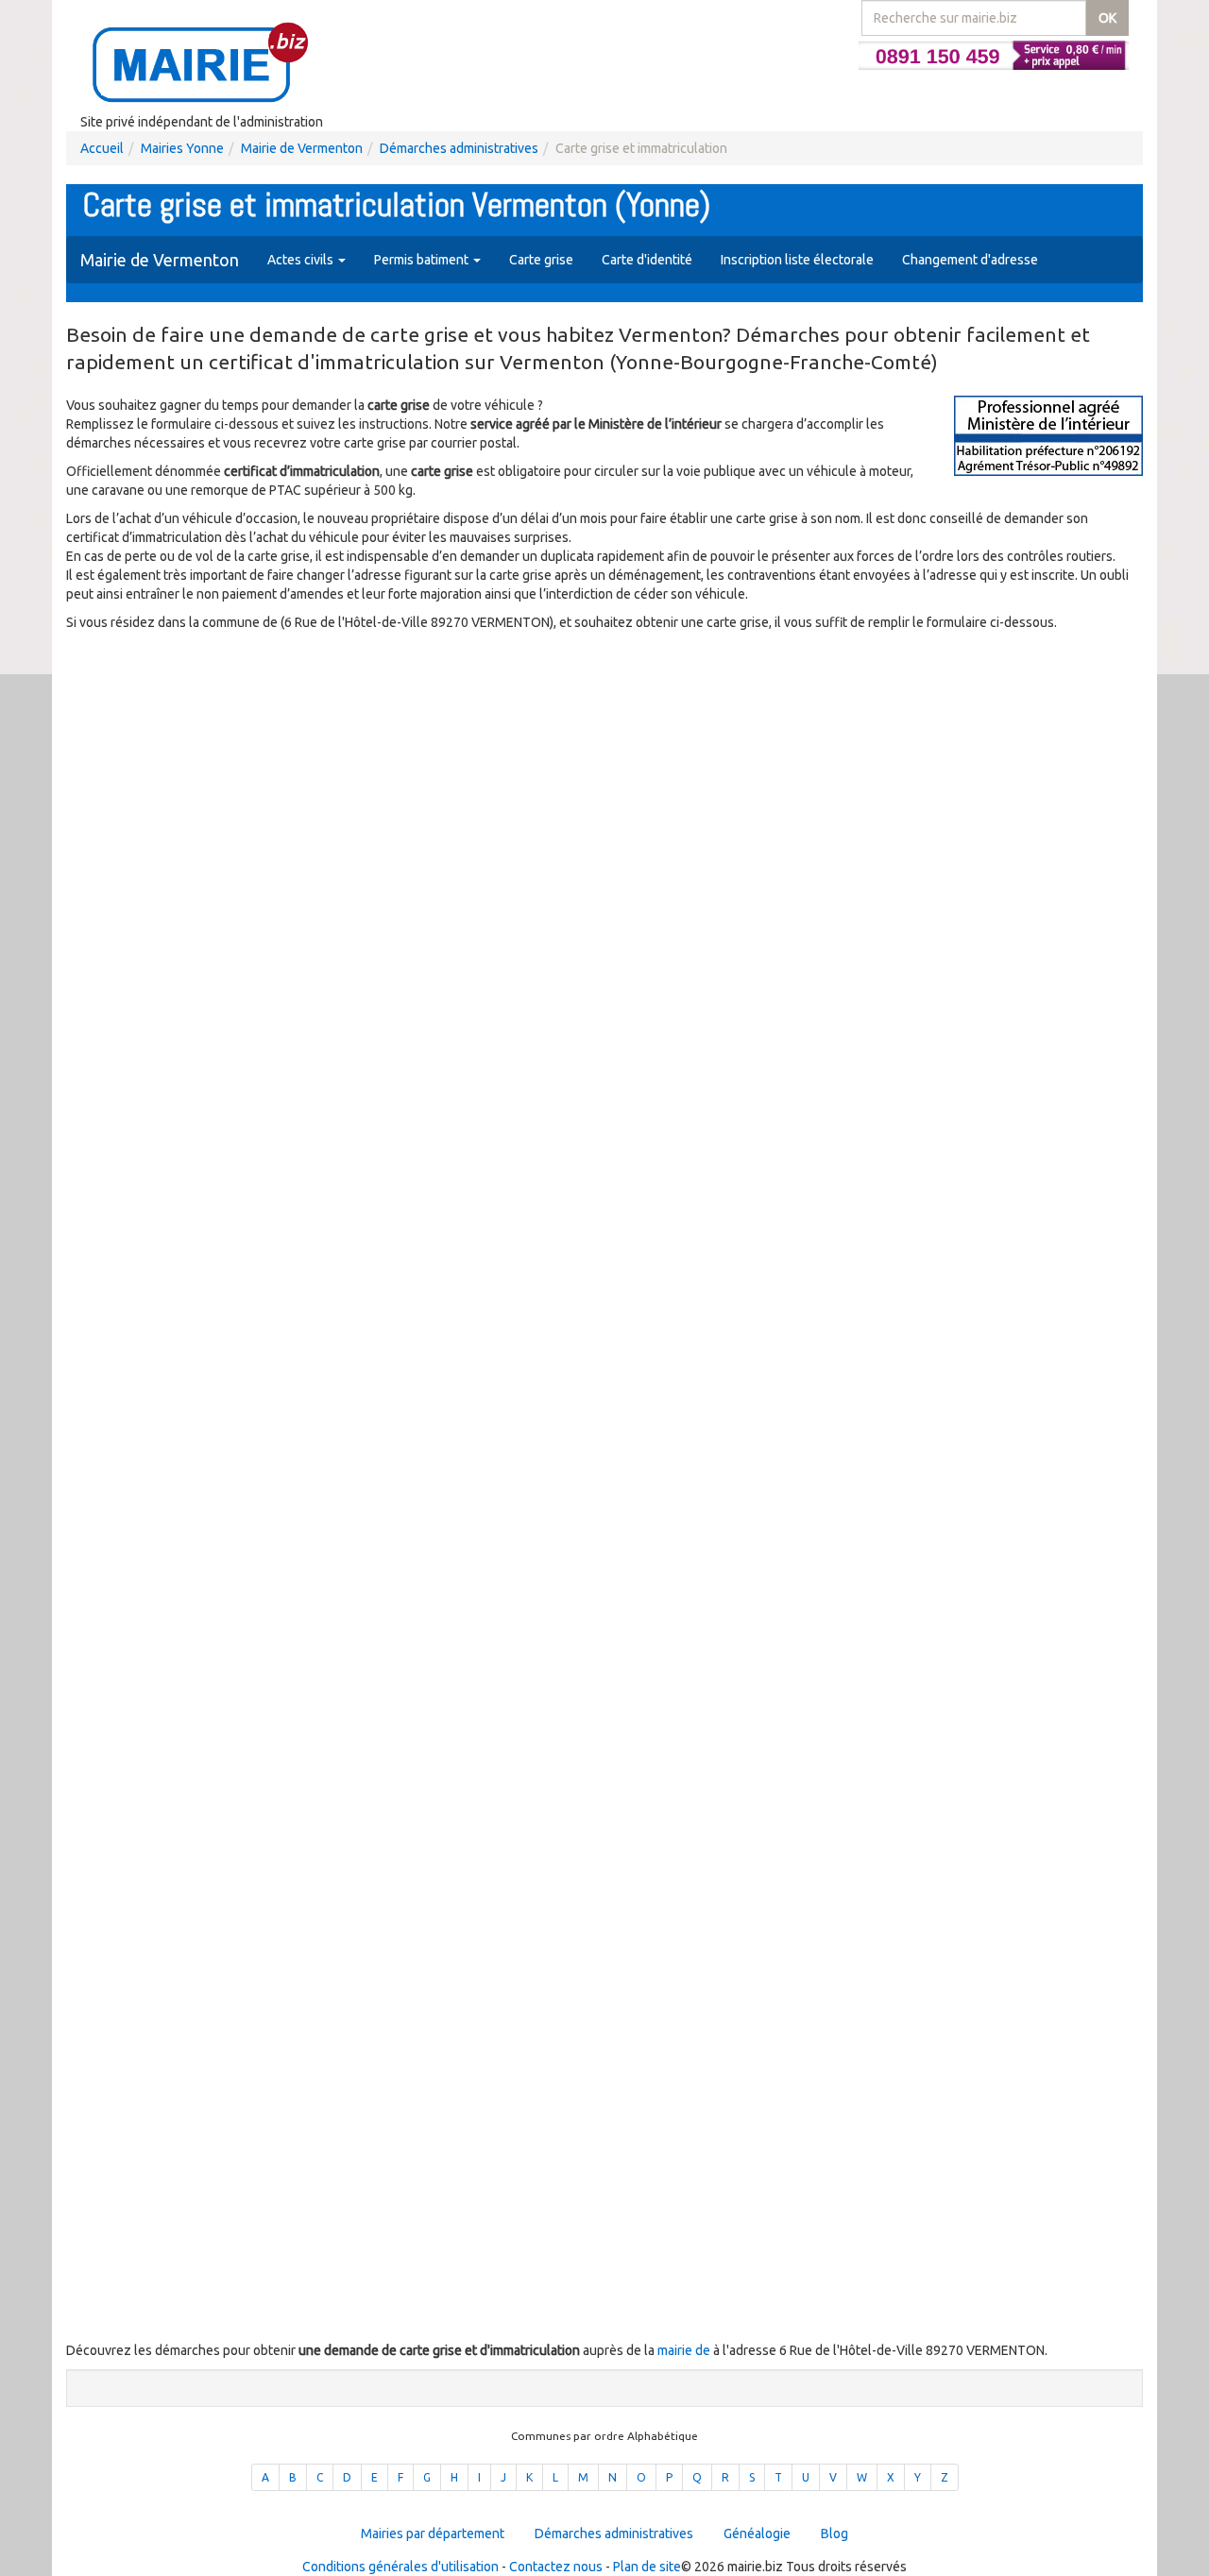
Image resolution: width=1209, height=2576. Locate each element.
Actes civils (302, 260)
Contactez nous (556, 2567)
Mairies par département (433, 2534)
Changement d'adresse (970, 260)
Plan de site (647, 2567)
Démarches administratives (459, 148)
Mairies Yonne (182, 148)
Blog (834, 2534)
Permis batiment (423, 260)
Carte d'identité (647, 260)
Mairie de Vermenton (302, 148)
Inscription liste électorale (797, 260)
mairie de (685, 2350)
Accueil (102, 148)
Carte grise (541, 260)
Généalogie (757, 2534)
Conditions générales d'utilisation (400, 2567)
